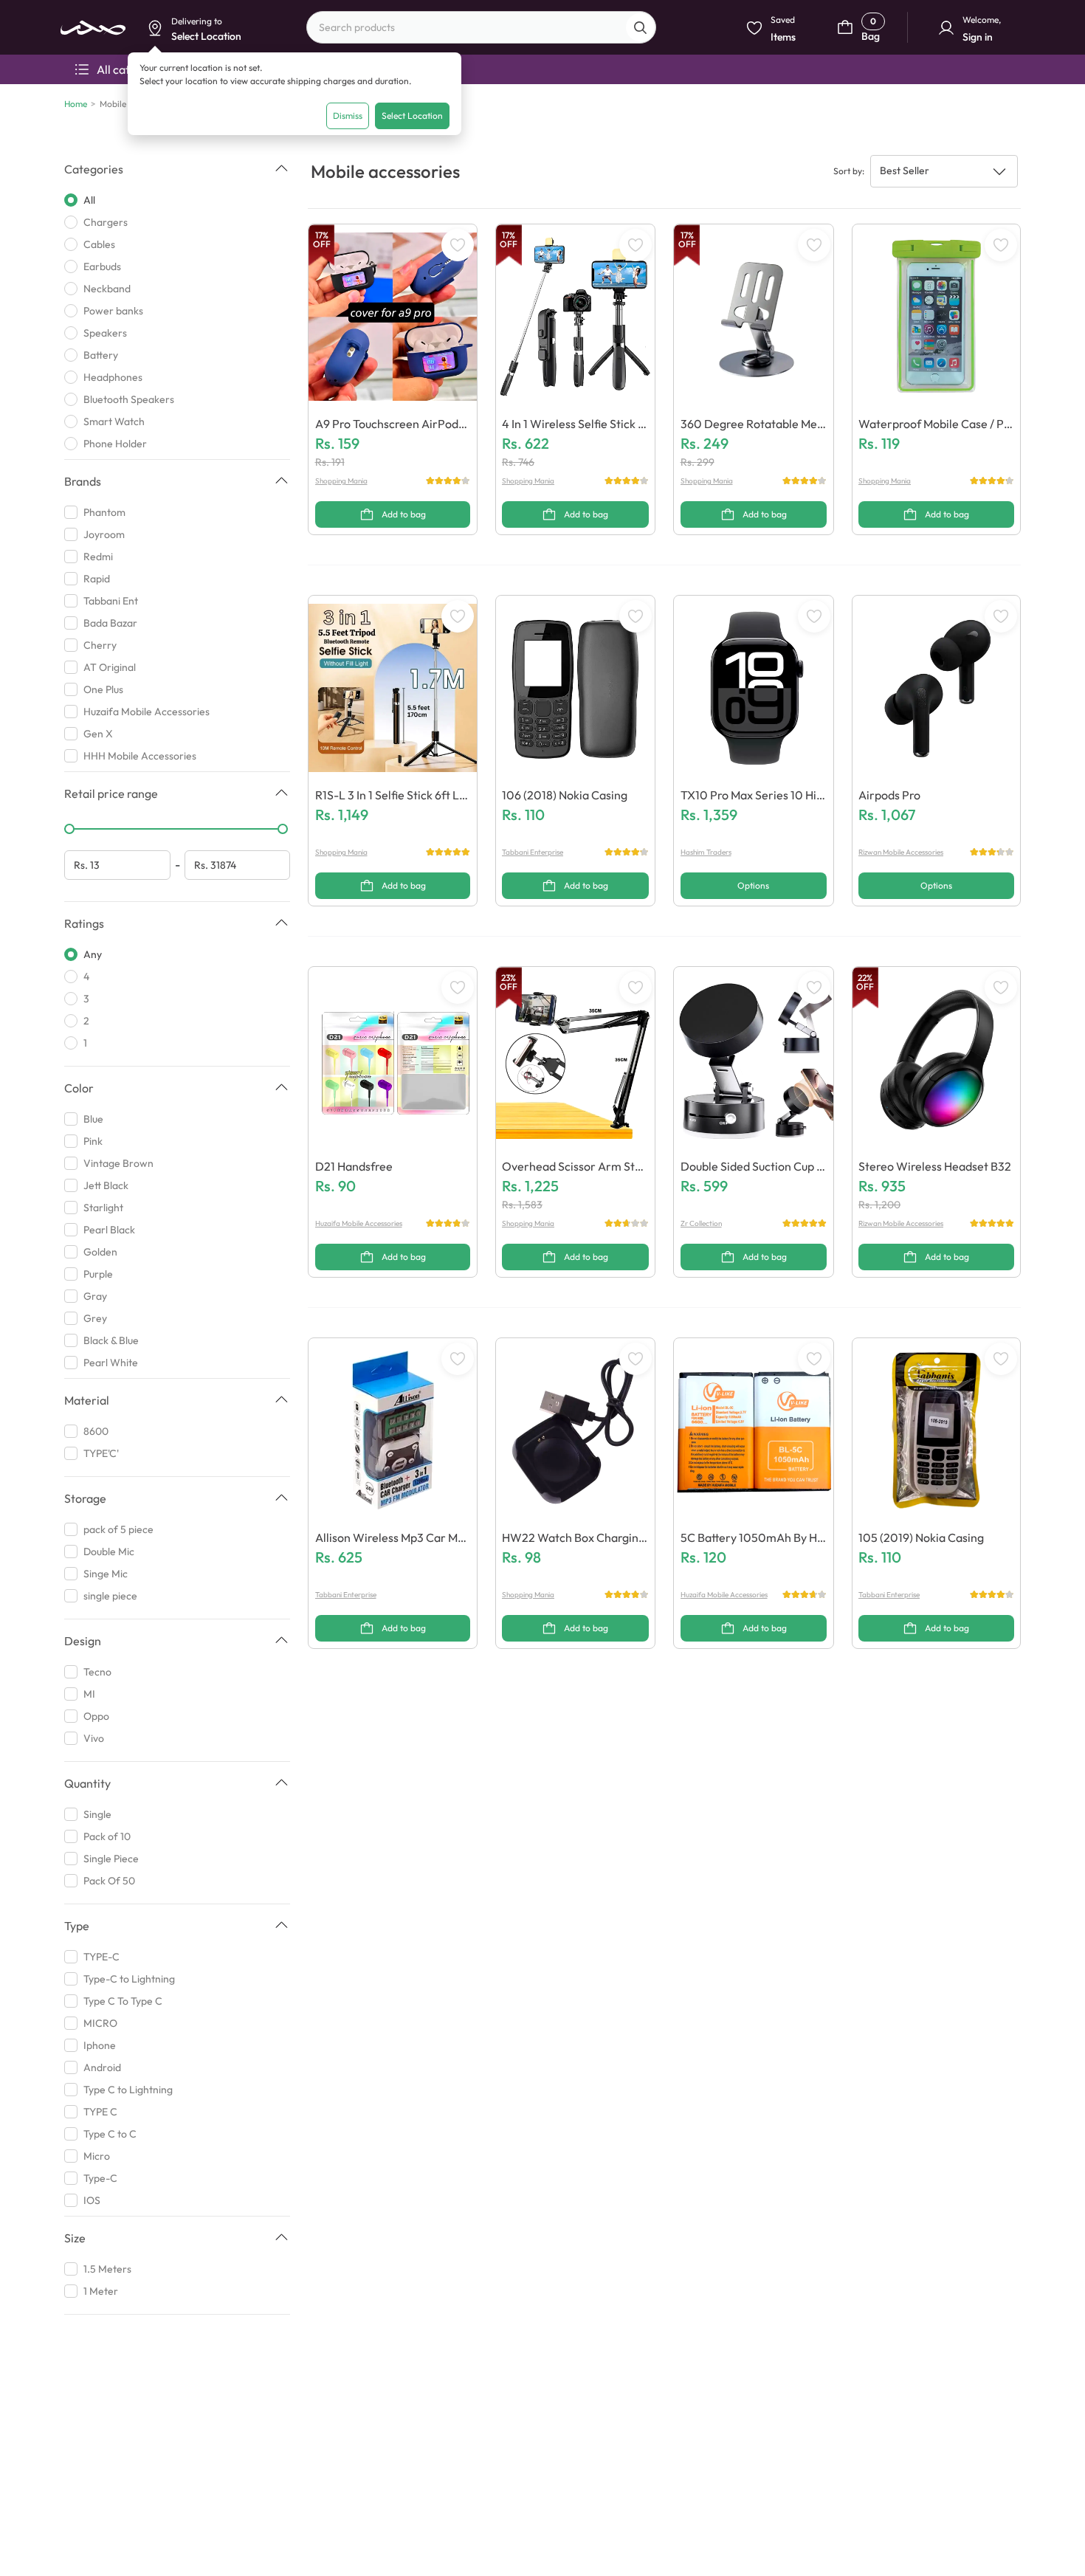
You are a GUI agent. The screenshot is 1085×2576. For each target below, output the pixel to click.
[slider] (69, 829)
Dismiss (348, 116)
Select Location (412, 116)
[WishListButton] (458, 245)
